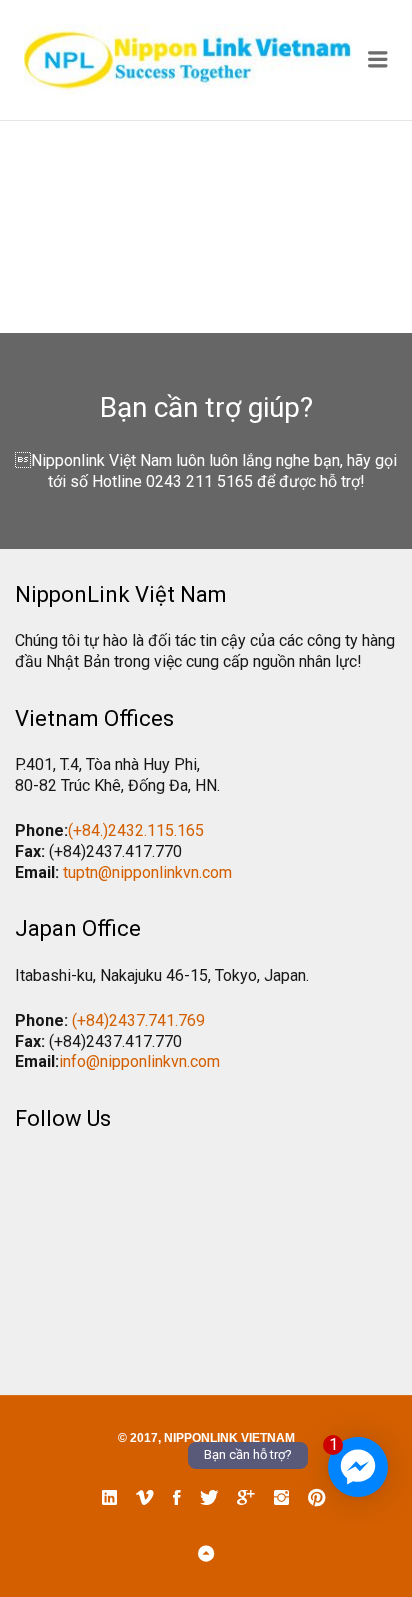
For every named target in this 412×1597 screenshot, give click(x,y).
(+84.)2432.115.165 (136, 830)
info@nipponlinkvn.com (139, 1061)
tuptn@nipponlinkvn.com (147, 872)
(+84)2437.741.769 (138, 1020)
